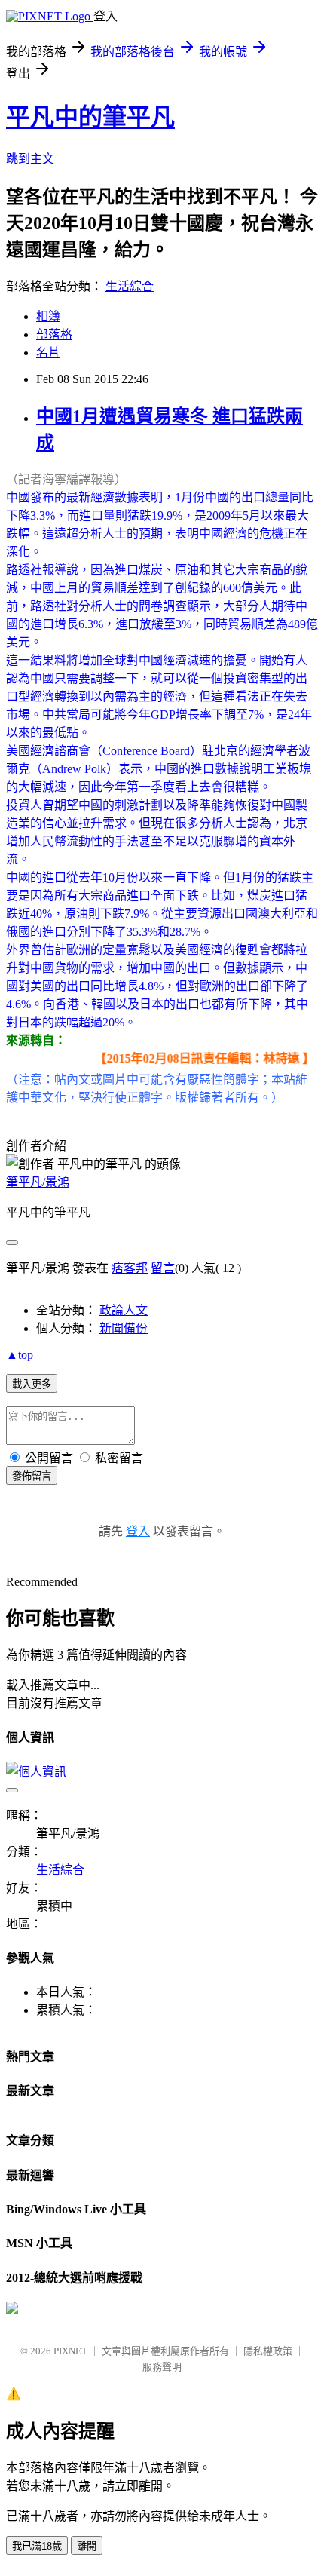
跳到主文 (30, 159)
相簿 (48, 316)
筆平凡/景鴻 (38, 1182)
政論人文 (124, 1310)
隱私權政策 (268, 2351)
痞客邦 (130, 1268)
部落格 (54, 334)
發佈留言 (32, 1476)
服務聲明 (162, 2367)
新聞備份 (124, 1328)
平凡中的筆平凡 (90, 117)
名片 (48, 353)
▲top (20, 1355)
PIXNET (70, 2351)
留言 (163, 1268)
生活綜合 (130, 286)
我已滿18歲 (37, 2546)
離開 (87, 2546)
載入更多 (32, 1384)
